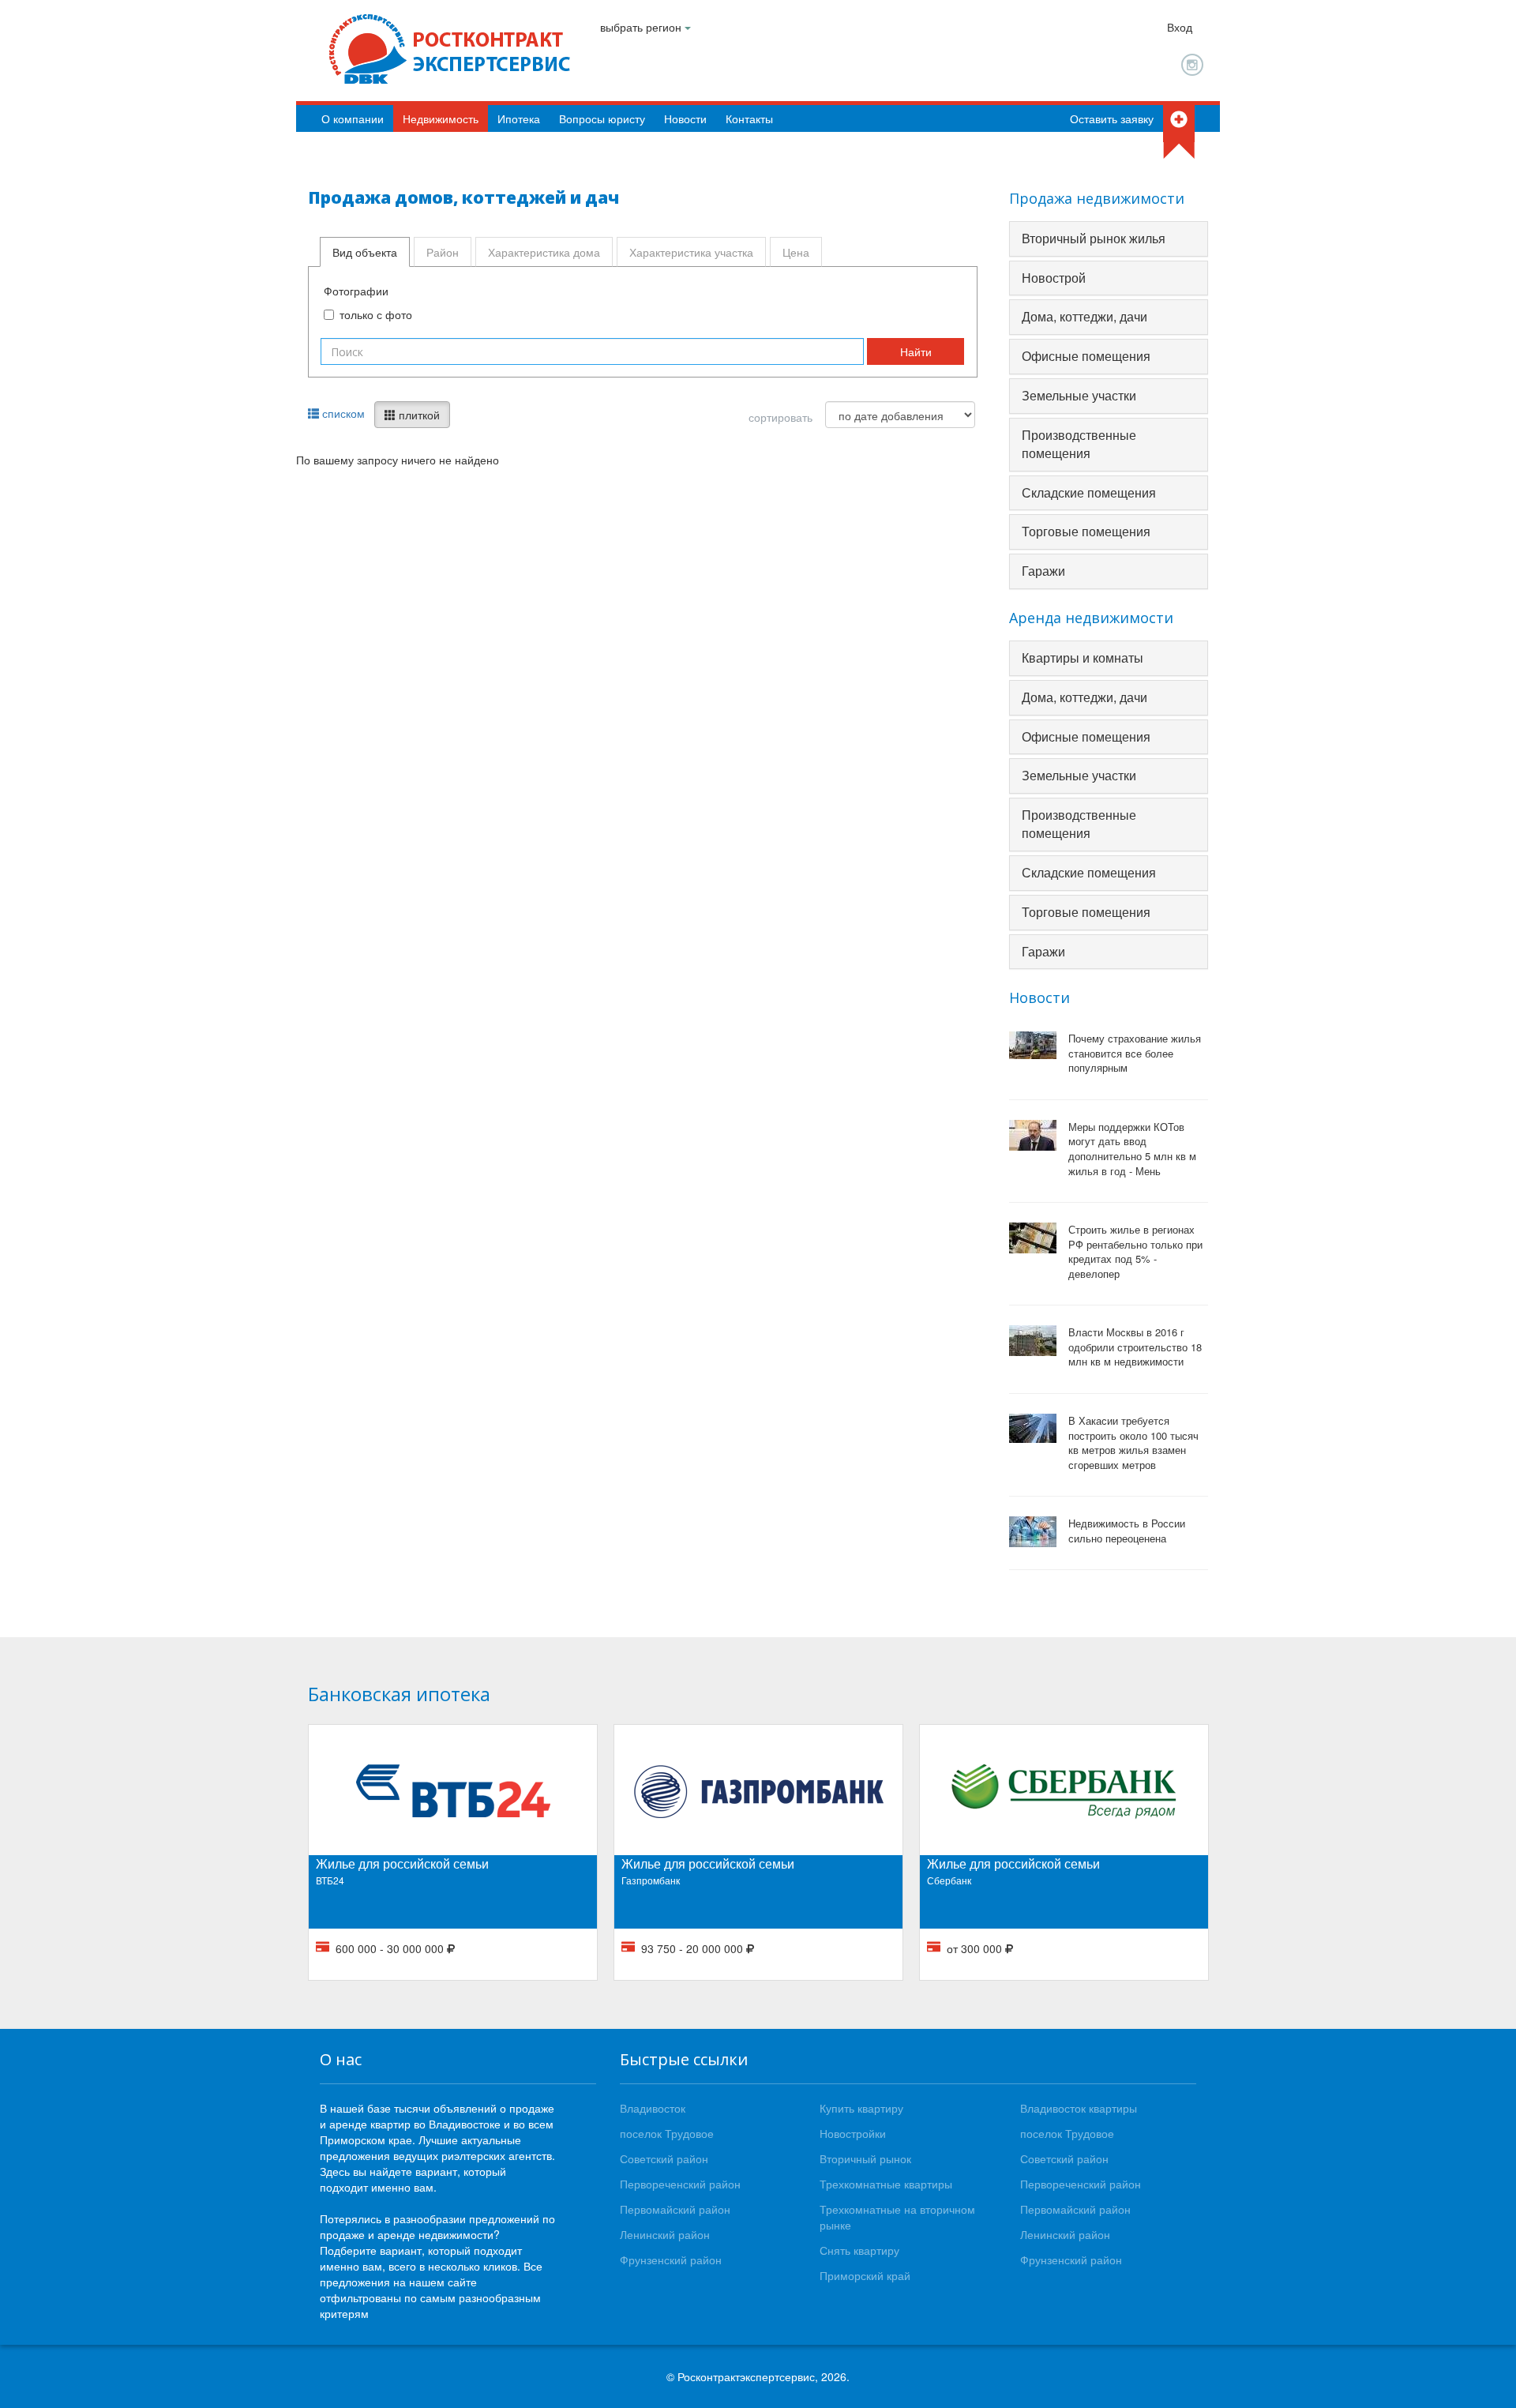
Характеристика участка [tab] (691, 252)
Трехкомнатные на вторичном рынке (897, 2217)
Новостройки (853, 2133)
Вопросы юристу (602, 118)
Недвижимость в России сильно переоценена (1127, 1531)
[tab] (1109, 239)
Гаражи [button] (1043, 571)
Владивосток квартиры (1079, 2108)
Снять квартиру (859, 2250)
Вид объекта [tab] (365, 252)
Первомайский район (675, 2209)
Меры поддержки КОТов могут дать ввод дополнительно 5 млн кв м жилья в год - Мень (1132, 1149)
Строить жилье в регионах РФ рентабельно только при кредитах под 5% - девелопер (1135, 1252)
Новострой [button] (1054, 278)
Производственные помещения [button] (1079, 444)
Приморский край (865, 2275)
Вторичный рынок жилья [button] (1094, 238)
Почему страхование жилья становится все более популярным (1135, 1053)
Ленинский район (665, 2234)
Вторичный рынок (865, 2158)
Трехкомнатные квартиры (886, 2184)
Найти (916, 351)
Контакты (749, 118)
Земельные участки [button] (1079, 395)
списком (342, 413)
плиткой (418, 415)
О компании (353, 118)
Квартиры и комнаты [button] (1083, 657)
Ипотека (519, 118)
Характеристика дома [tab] (544, 252)
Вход (1180, 27)
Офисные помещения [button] (1086, 356)
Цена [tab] (796, 252)
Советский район (664, 2158)
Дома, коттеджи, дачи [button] (1084, 316)
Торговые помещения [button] (1086, 531)
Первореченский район (680, 2184)
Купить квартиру (861, 2108)
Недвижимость (441, 118)
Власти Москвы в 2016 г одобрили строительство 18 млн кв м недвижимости (1135, 1347)
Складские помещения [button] (1089, 492)
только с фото (376, 314)
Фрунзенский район (671, 2260)
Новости (685, 118)
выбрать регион (642, 27)
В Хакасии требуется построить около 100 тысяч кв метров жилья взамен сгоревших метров (1133, 1443)
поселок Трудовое (667, 2133)
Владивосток (653, 2108)
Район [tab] (443, 252)
